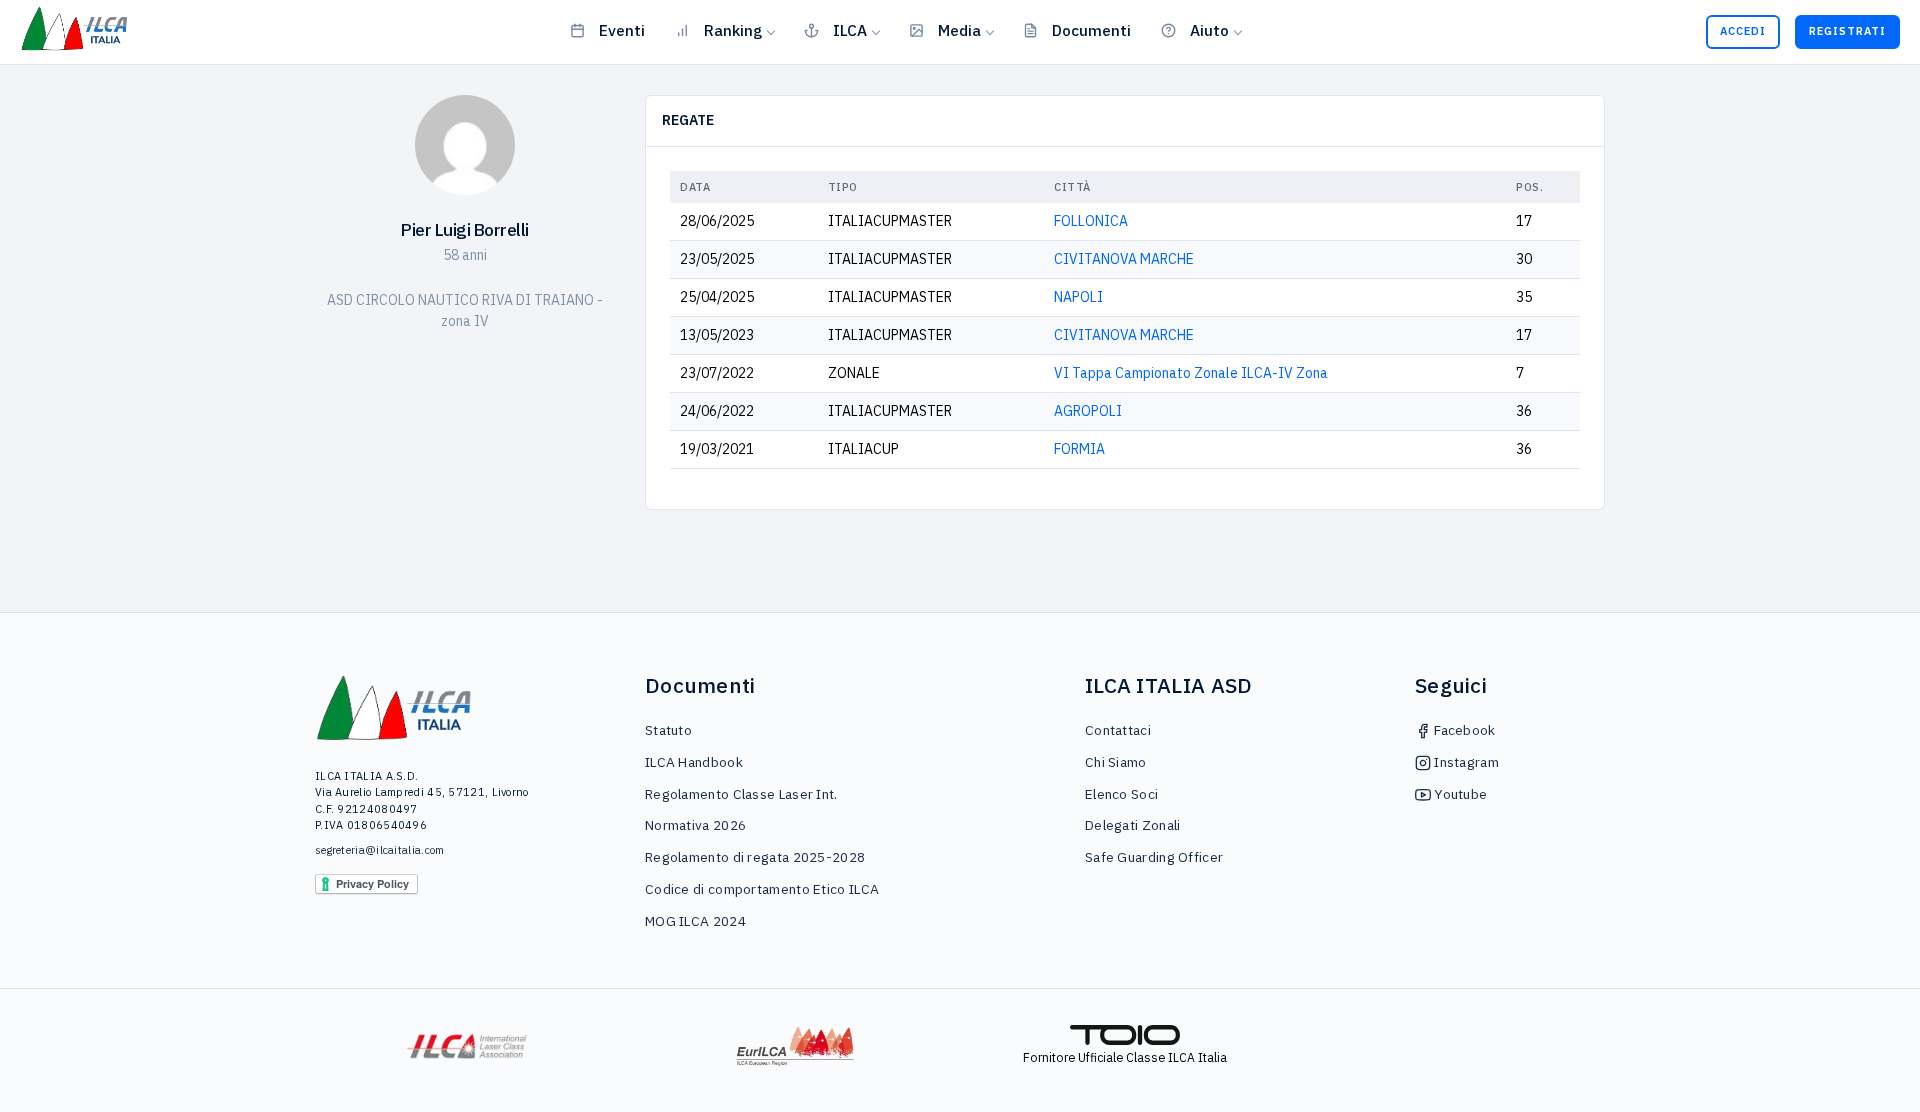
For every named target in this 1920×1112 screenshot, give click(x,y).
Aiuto (1209, 30)
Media (959, 30)
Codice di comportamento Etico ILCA (762, 889)
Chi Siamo (1116, 762)
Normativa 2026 (695, 825)
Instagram (1465, 762)
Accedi (1743, 31)
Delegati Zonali (1133, 825)
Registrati (1847, 31)
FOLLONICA (1091, 221)
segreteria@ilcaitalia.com (380, 850)
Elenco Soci (1121, 794)
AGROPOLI (1088, 411)
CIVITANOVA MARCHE (1124, 259)
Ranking (733, 30)
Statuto (668, 730)
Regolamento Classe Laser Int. (741, 794)
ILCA (850, 30)
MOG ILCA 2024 (695, 921)
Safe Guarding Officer (1154, 857)
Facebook (1463, 730)
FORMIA (1079, 449)
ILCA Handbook (694, 762)
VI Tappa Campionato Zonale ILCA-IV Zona (1191, 373)
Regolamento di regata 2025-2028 (755, 857)
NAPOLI (1078, 297)
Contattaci (1118, 730)
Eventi (622, 30)
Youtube (1459, 794)
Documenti (1091, 30)
